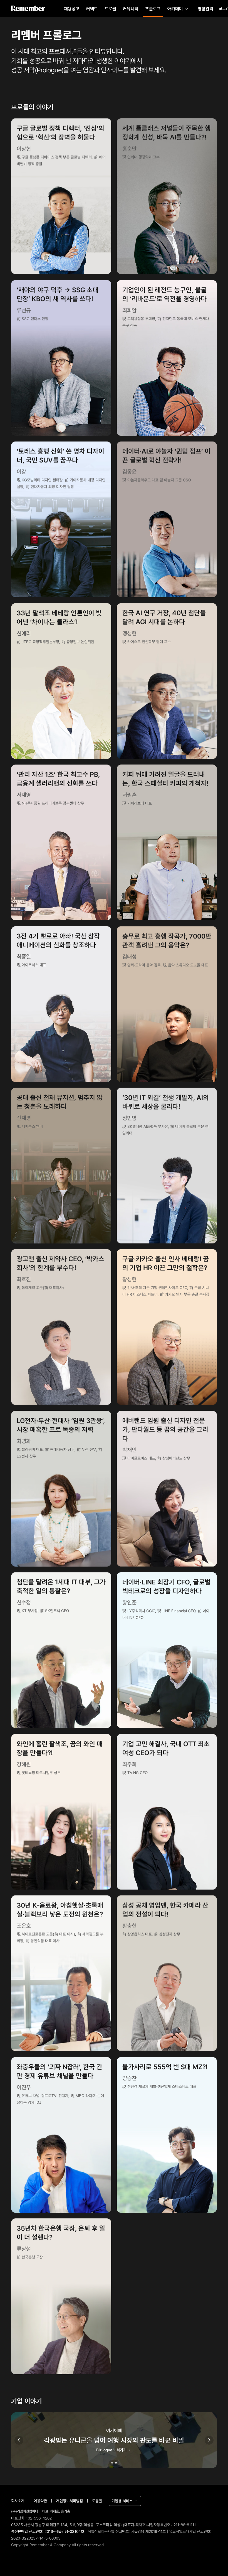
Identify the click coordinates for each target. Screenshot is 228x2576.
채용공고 (72, 9)
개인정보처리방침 (70, 2501)
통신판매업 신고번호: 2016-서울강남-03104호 (48, 2531)
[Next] (209, 2440)
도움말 (97, 2501)
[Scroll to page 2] (117, 2463)
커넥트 (92, 9)
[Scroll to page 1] (111, 2463)
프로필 (110, 9)
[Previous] (19, 2440)
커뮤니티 (131, 9)
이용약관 (40, 2501)
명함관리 (205, 9)
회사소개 (18, 2501)
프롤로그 (153, 9)
